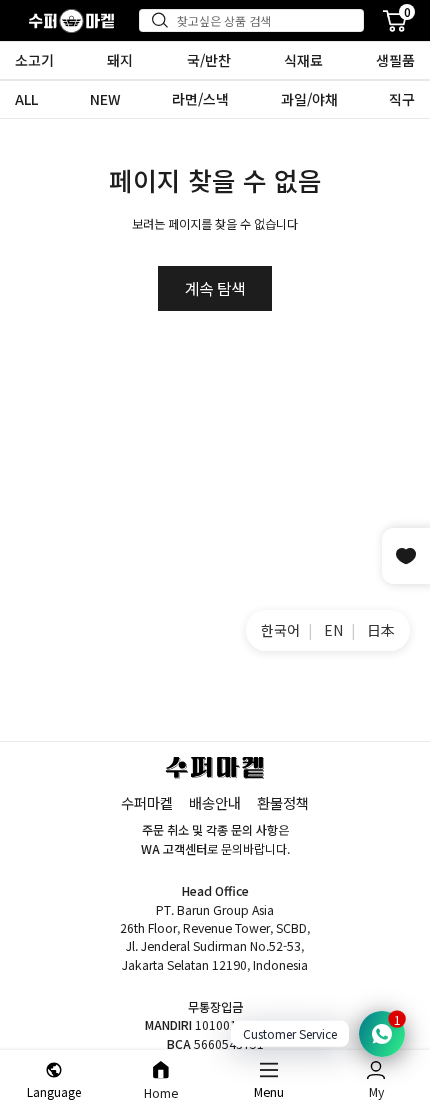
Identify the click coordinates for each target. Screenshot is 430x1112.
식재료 (303, 60)
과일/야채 (309, 99)
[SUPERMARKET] (71, 21)
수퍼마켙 (147, 802)
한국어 (280, 630)
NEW (105, 99)
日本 (381, 630)
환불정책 (283, 802)
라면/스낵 (200, 99)
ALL (26, 99)
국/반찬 (209, 60)
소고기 (34, 60)
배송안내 (215, 802)
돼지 (120, 60)
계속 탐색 (215, 288)
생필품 (395, 60)
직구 (402, 99)
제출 (164, 20)
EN (333, 630)
